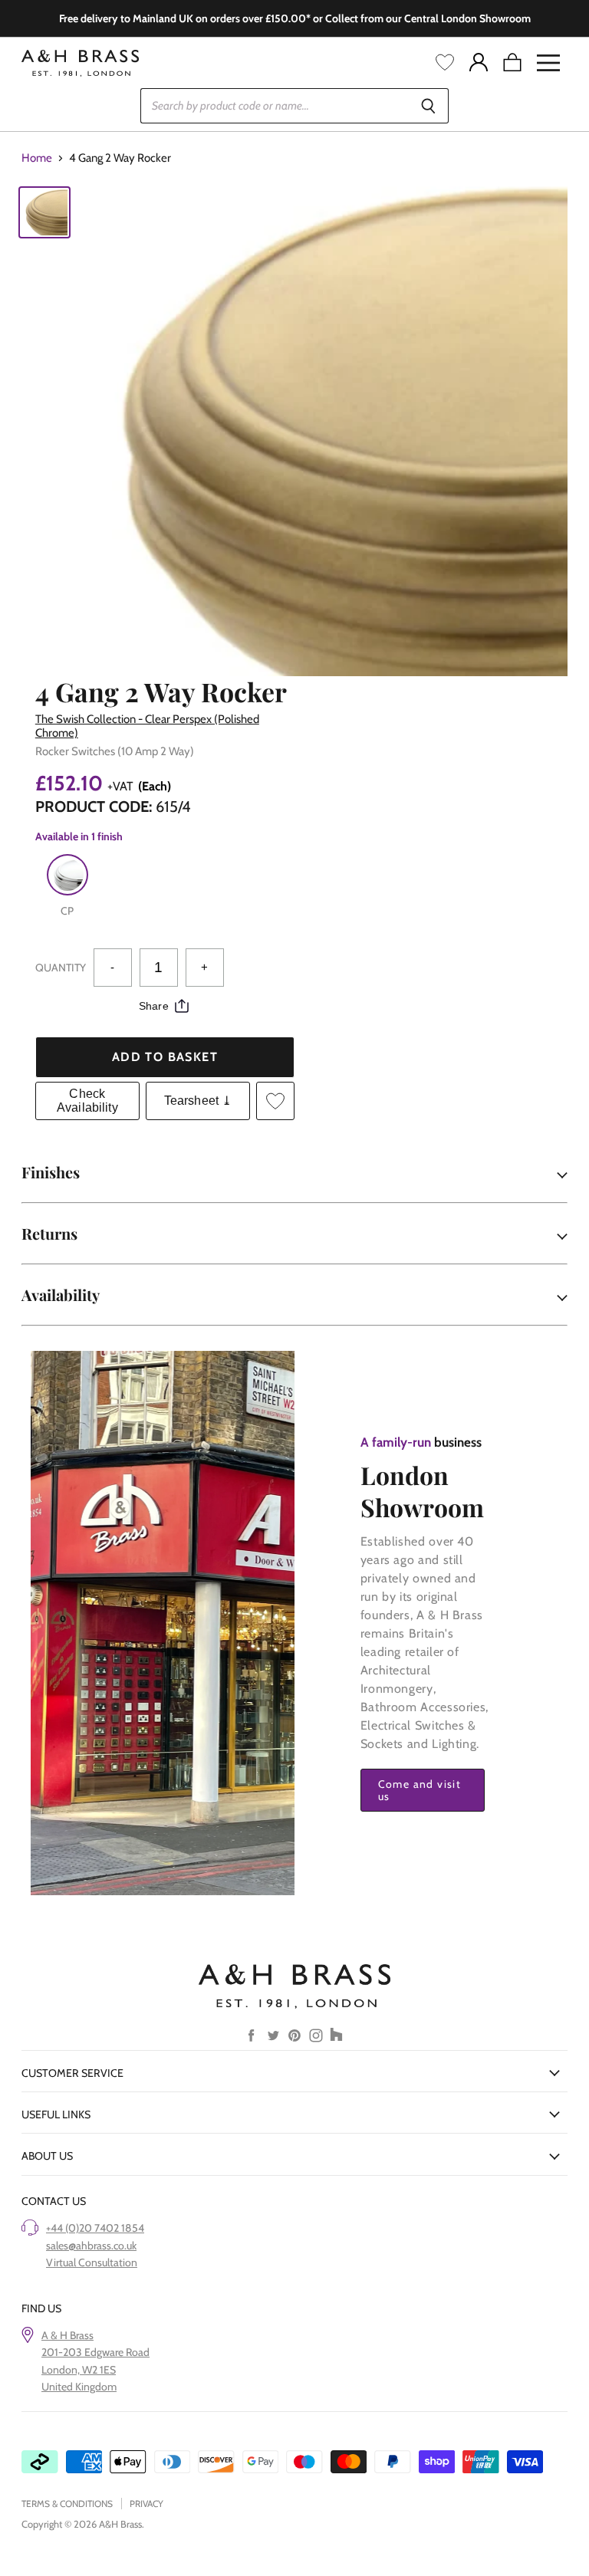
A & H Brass (67, 2335)
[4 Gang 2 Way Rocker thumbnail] (44, 212)
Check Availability (87, 1101)
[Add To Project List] (275, 1101)
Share (154, 1006)
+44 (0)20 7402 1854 (95, 2228)
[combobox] (274, 106)
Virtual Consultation (92, 2262)
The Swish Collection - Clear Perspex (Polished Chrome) (147, 726)
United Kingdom (79, 2387)
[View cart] (512, 63)
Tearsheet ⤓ (198, 1101)
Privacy (146, 2504)
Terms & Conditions (67, 2504)
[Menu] (548, 63)
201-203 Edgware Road (95, 2352)
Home (37, 158)
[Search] (428, 106)
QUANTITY (61, 968)
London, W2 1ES (79, 2370)
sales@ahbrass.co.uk (91, 2246)
